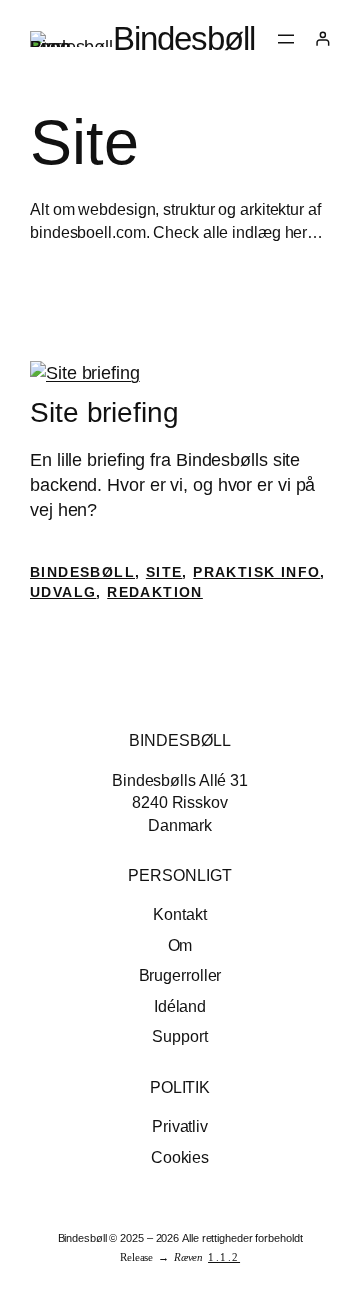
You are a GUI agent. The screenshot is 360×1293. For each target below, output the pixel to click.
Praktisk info (256, 572)
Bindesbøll (184, 38)
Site (164, 572)
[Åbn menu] (286, 39)
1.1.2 (224, 1257)
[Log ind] (322, 38)
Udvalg (63, 592)
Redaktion (155, 592)
